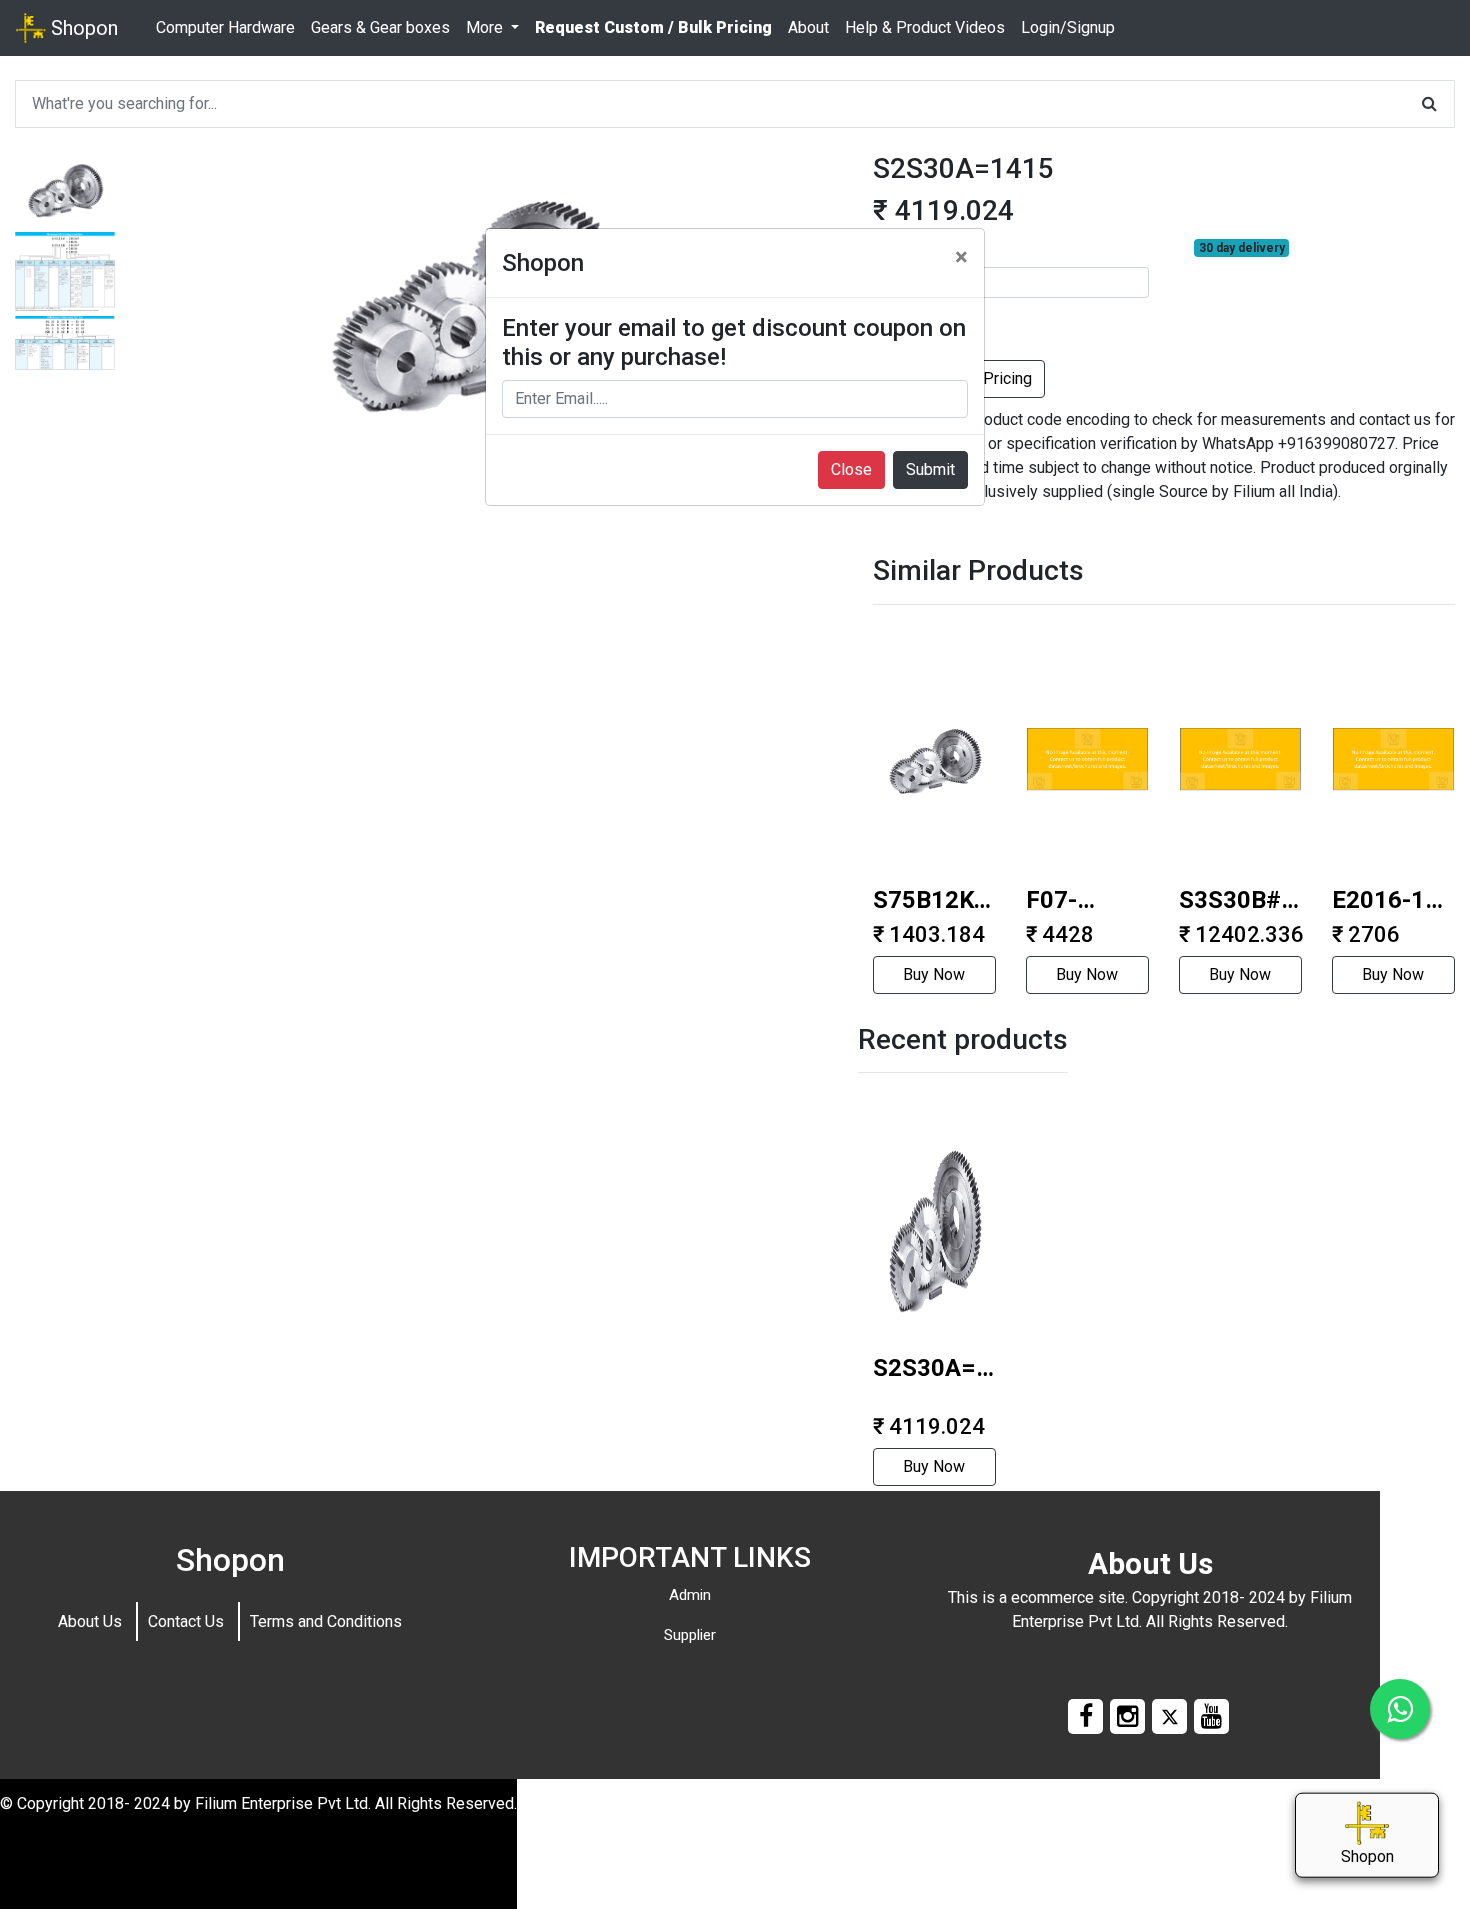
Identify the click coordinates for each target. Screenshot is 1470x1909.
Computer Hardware (225, 27)
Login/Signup (1068, 27)
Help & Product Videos (925, 27)
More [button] (486, 27)
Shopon (82, 28)
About (808, 27)
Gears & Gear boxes (380, 27)
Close (851, 469)
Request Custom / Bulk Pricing (653, 27)
